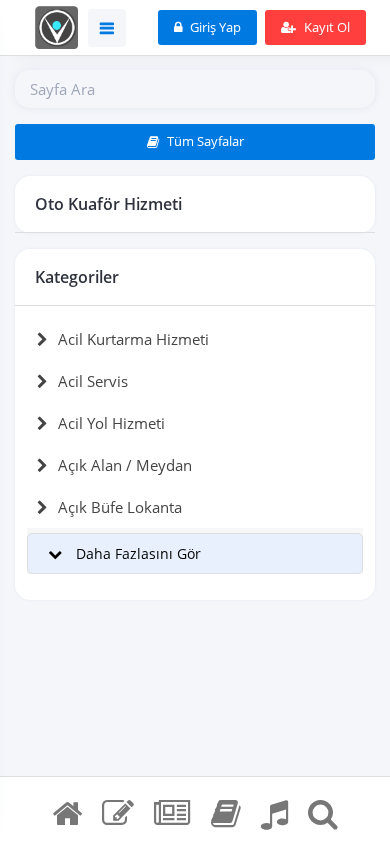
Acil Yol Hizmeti (111, 423)
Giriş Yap (214, 27)
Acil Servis (93, 381)
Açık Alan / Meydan (125, 465)
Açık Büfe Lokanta (120, 507)
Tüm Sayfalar (204, 141)
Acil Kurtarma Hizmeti (133, 339)
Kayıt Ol (325, 27)
